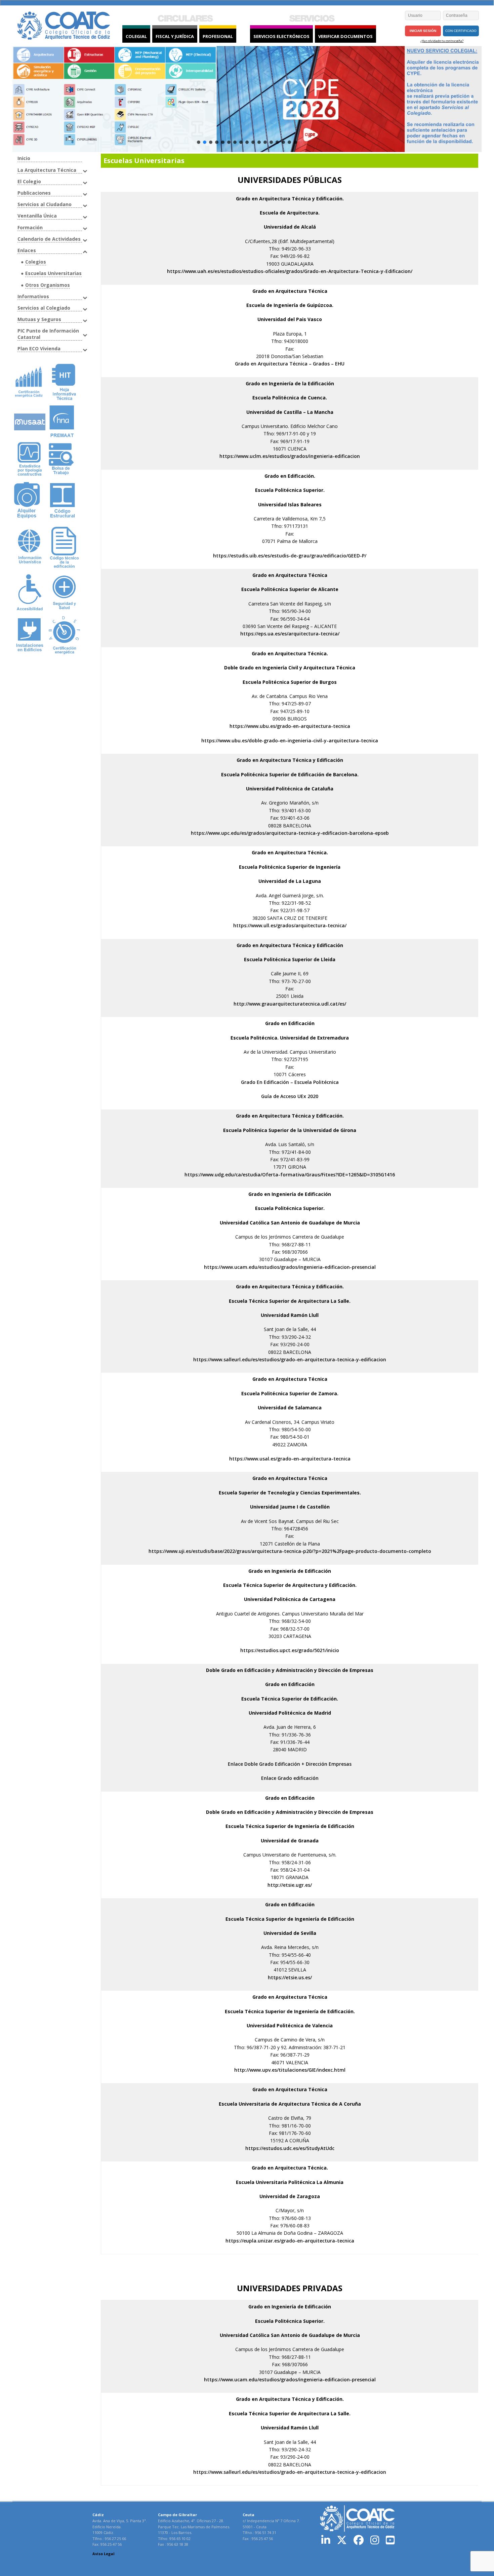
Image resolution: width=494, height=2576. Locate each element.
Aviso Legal (104, 2554)
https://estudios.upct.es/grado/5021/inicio (290, 1650)
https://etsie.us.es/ (290, 1977)
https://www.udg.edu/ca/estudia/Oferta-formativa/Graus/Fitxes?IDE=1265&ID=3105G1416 (290, 1175)
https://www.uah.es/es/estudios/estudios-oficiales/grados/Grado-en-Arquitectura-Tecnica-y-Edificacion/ (290, 271)
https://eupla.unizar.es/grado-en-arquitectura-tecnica (290, 2241)
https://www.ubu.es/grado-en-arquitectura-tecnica (290, 726)
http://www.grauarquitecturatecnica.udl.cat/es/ (290, 1004)
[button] (23, 99)
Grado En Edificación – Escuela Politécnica (290, 1082)
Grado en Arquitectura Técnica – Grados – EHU (290, 364)
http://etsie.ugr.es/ (290, 1885)
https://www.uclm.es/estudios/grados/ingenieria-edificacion (290, 456)
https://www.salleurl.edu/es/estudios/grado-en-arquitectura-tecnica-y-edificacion (290, 1359)
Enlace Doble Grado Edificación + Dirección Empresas (290, 1764)
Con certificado (461, 31)
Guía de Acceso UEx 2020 (290, 1096)
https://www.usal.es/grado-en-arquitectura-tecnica (290, 1459)
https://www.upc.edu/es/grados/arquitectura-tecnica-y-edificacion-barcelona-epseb (290, 833)
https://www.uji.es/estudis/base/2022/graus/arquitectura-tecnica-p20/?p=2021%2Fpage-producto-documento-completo (290, 1551)
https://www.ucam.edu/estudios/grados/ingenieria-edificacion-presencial (290, 1267)
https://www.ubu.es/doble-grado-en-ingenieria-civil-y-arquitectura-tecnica (290, 740)
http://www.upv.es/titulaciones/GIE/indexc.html (290, 2070)
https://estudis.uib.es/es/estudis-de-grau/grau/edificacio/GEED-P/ (290, 556)
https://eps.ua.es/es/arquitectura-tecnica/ (290, 634)
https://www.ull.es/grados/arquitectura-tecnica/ (290, 925)
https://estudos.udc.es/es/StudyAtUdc (290, 2148)
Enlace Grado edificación (290, 1778)
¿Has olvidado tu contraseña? (442, 41)
